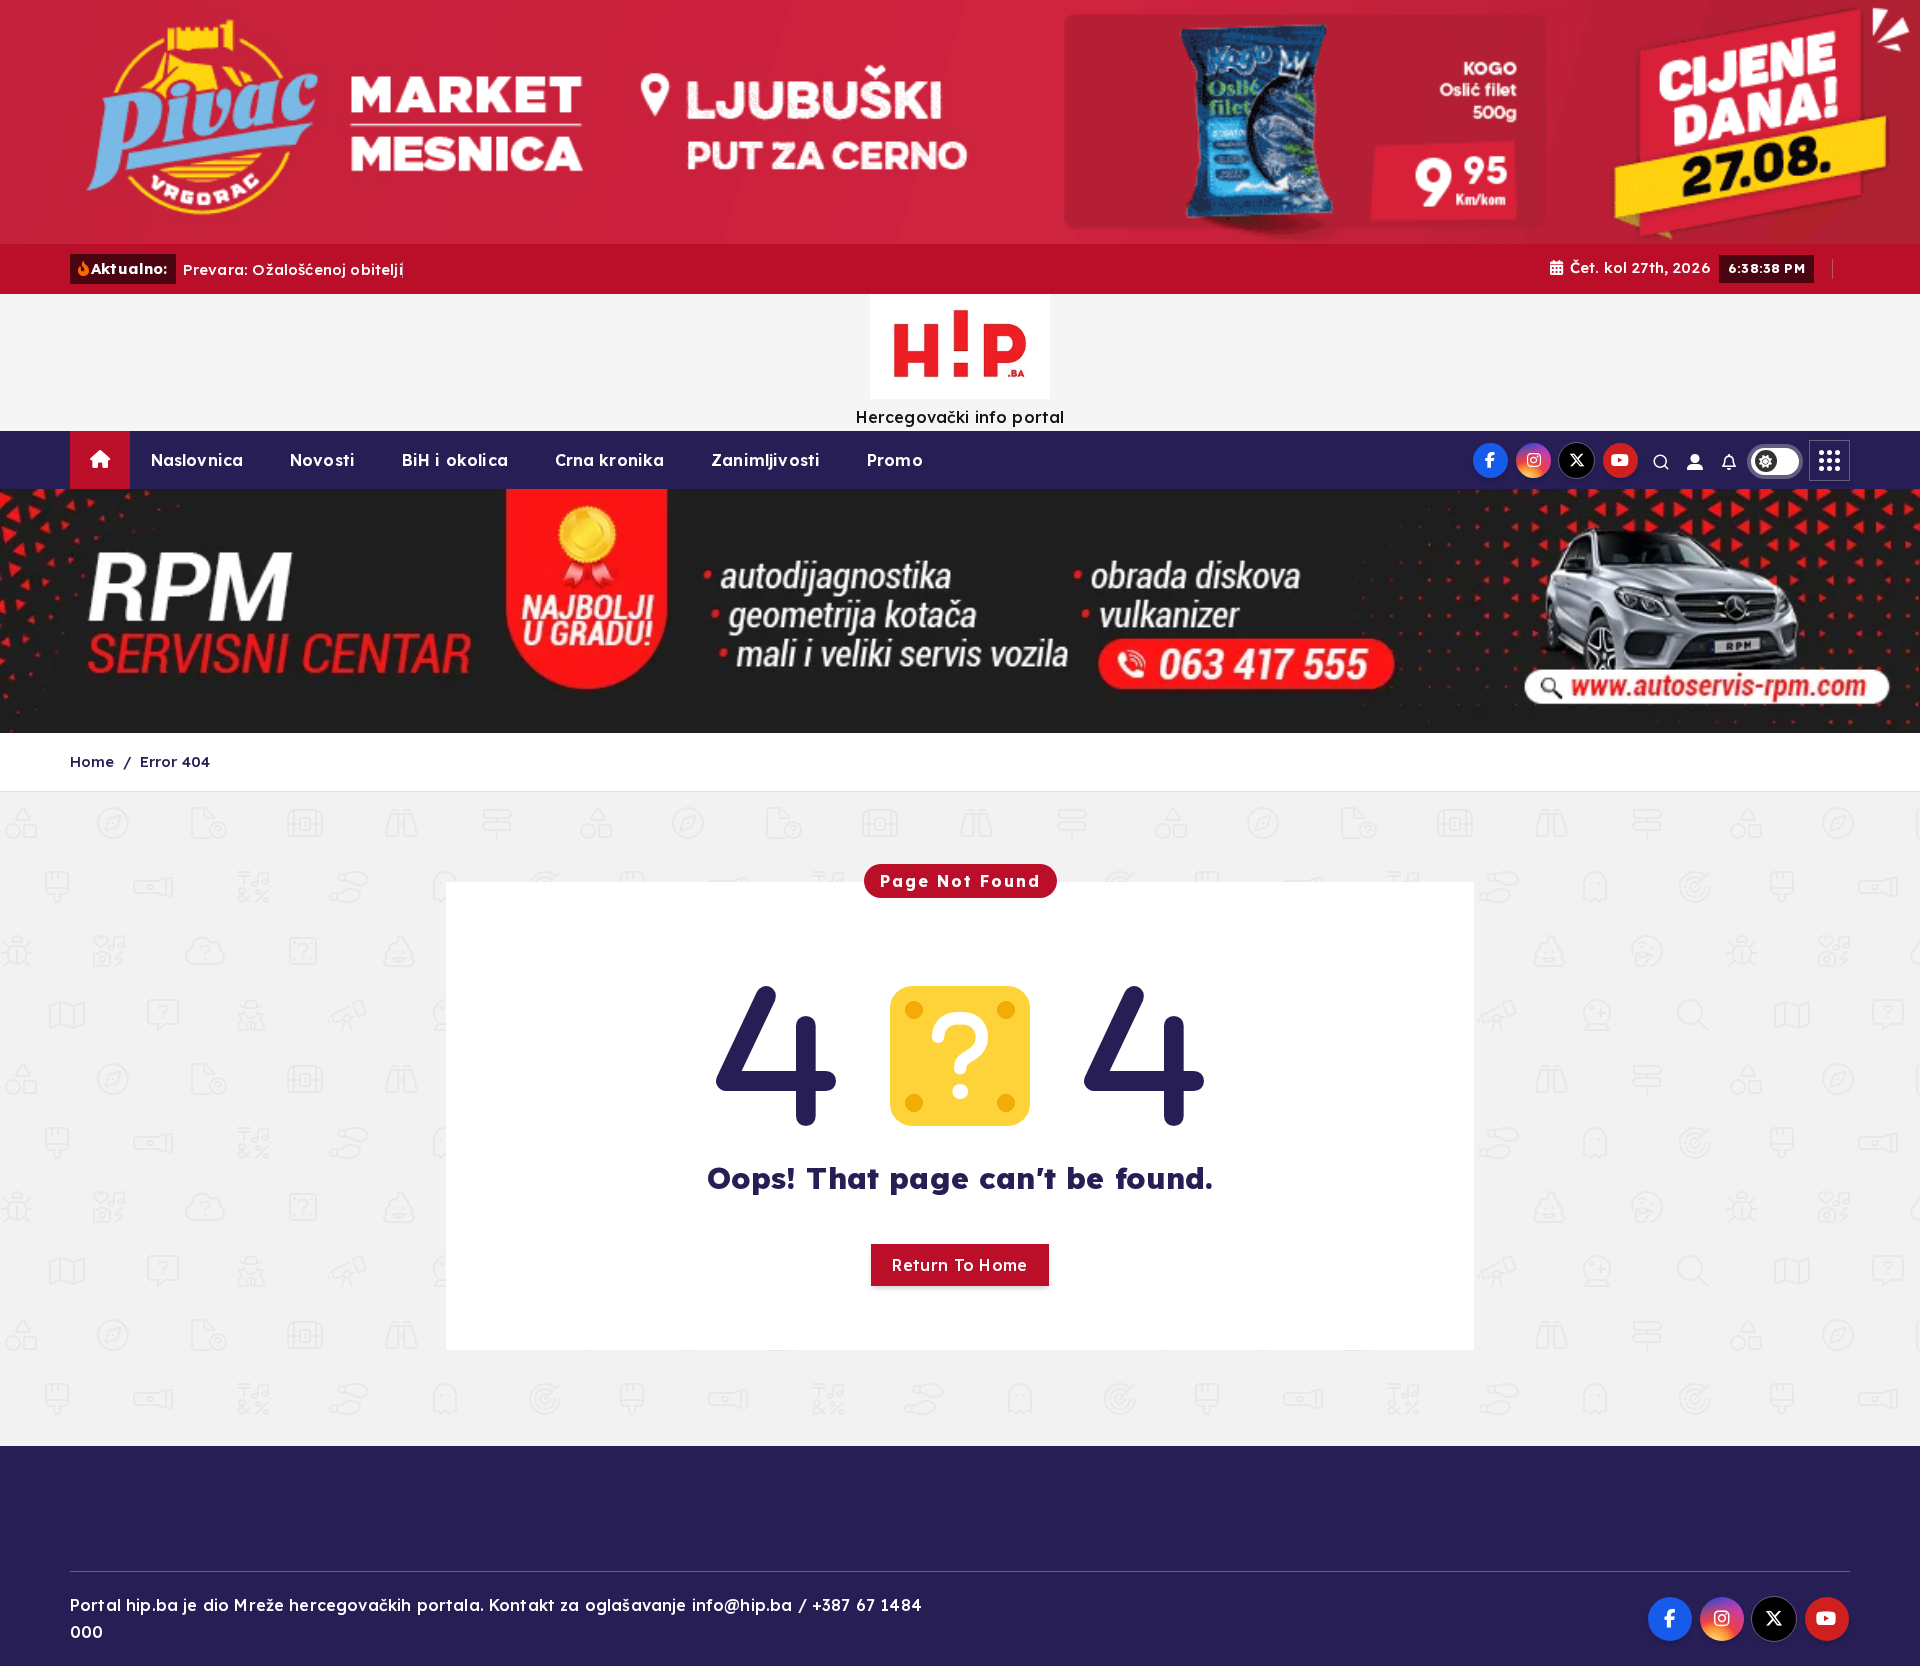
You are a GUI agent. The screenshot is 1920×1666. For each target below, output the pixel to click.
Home (92, 761)
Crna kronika (610, 460)
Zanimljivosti (765, 460)
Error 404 (175, 761)
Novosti (322, 460)
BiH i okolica (455, 460)
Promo (895, 460)
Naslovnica (197, 460)
